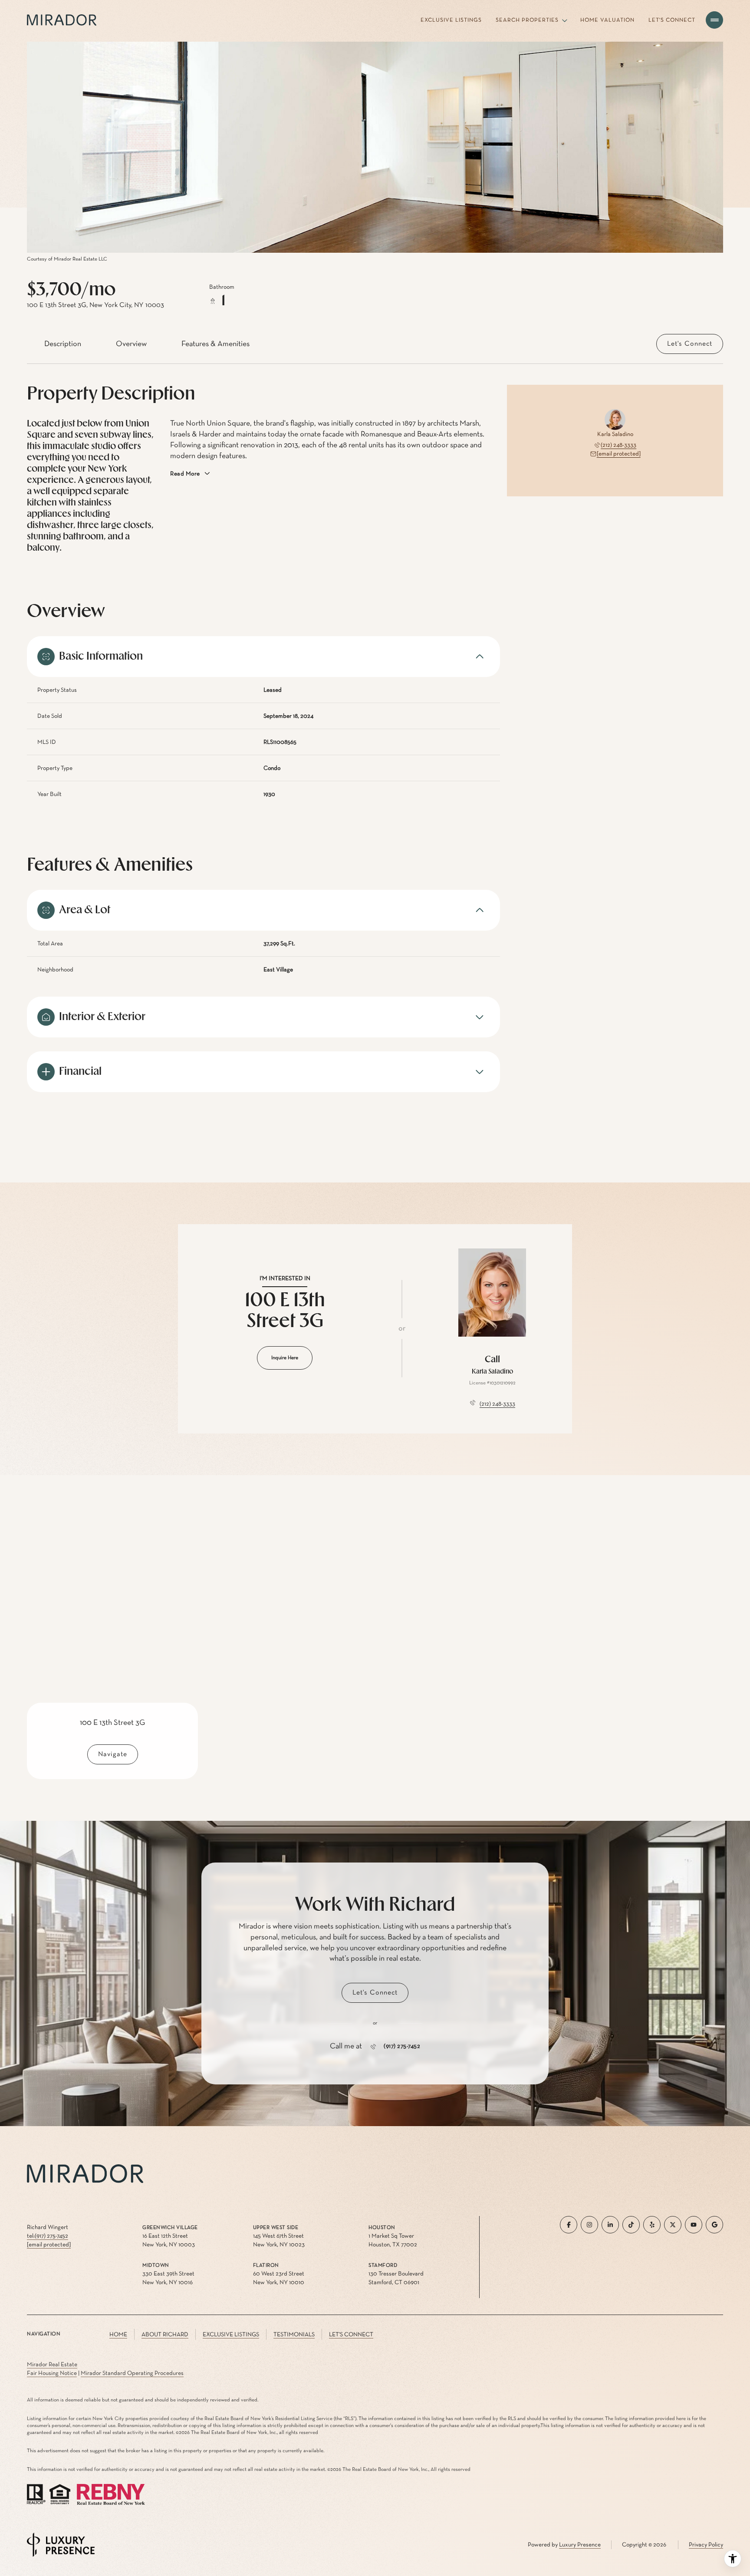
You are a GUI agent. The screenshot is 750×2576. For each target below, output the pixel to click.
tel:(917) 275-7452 (48, 2236)
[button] (690, 344)
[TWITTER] (673, 2225)
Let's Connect (672, 20)
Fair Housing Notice (52, 2373)
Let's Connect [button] (351, 2335)
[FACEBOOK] (569, 2225)
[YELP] (652, 2225)
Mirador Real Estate (52, 2365)
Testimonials (294, 2335)
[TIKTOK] (631, 2225)
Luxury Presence (580, 2545)
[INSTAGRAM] (589, 2225)
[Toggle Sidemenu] (714, 20)
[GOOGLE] (714, 2225)
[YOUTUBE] (694, 2225)
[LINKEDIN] (610, 2225)
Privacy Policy (706, 2545)
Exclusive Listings (451, 20)
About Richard (165, 2335)
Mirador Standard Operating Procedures (132, 2373)
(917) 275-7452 (402, 2047)
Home (118, 2335)
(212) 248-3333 (618, 445)
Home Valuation (607, 20)
